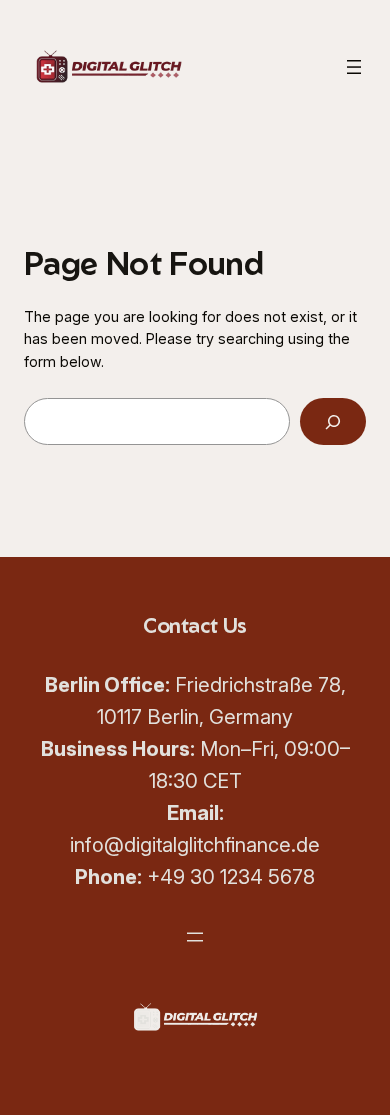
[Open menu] (354, 67)
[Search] (333, 421)
